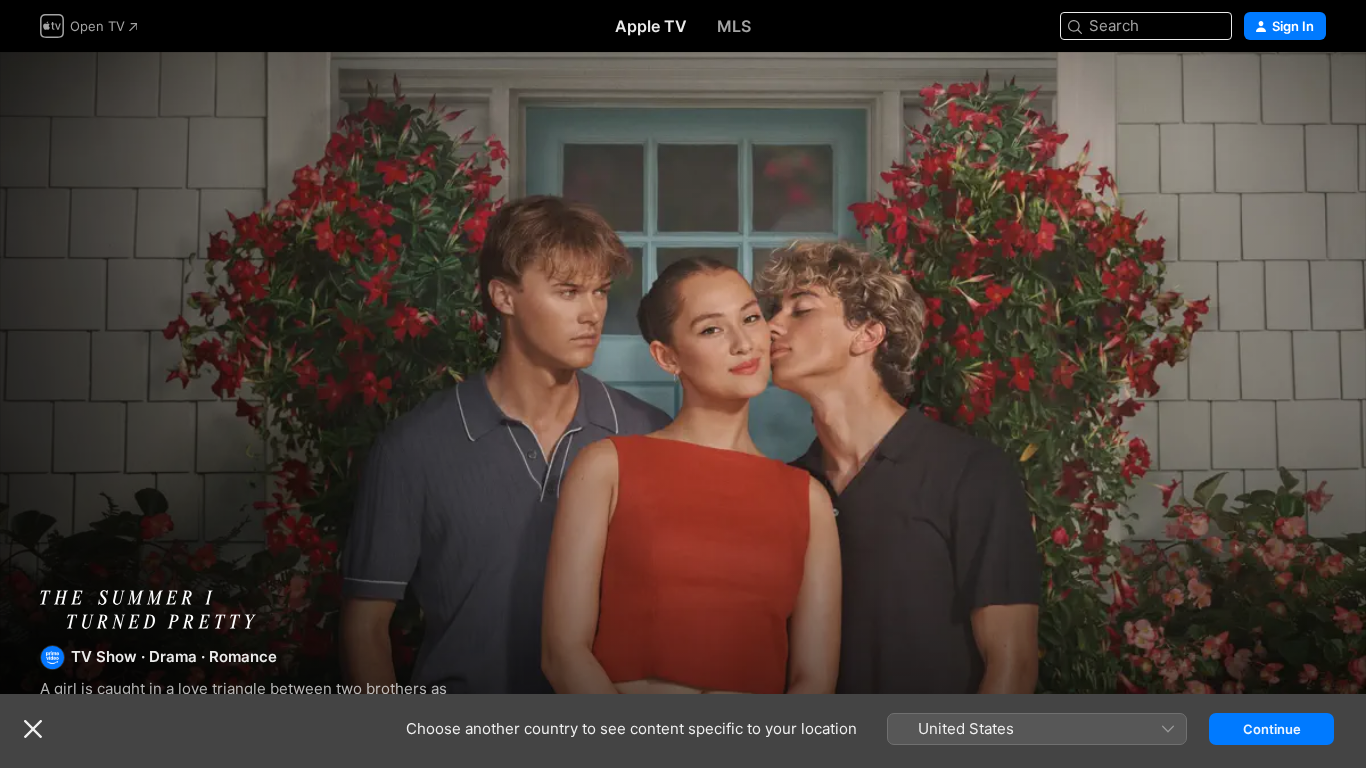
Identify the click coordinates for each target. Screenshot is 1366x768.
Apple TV (651, 26)
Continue (1272, 729)
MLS (734, 26)
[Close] (33, 729)
